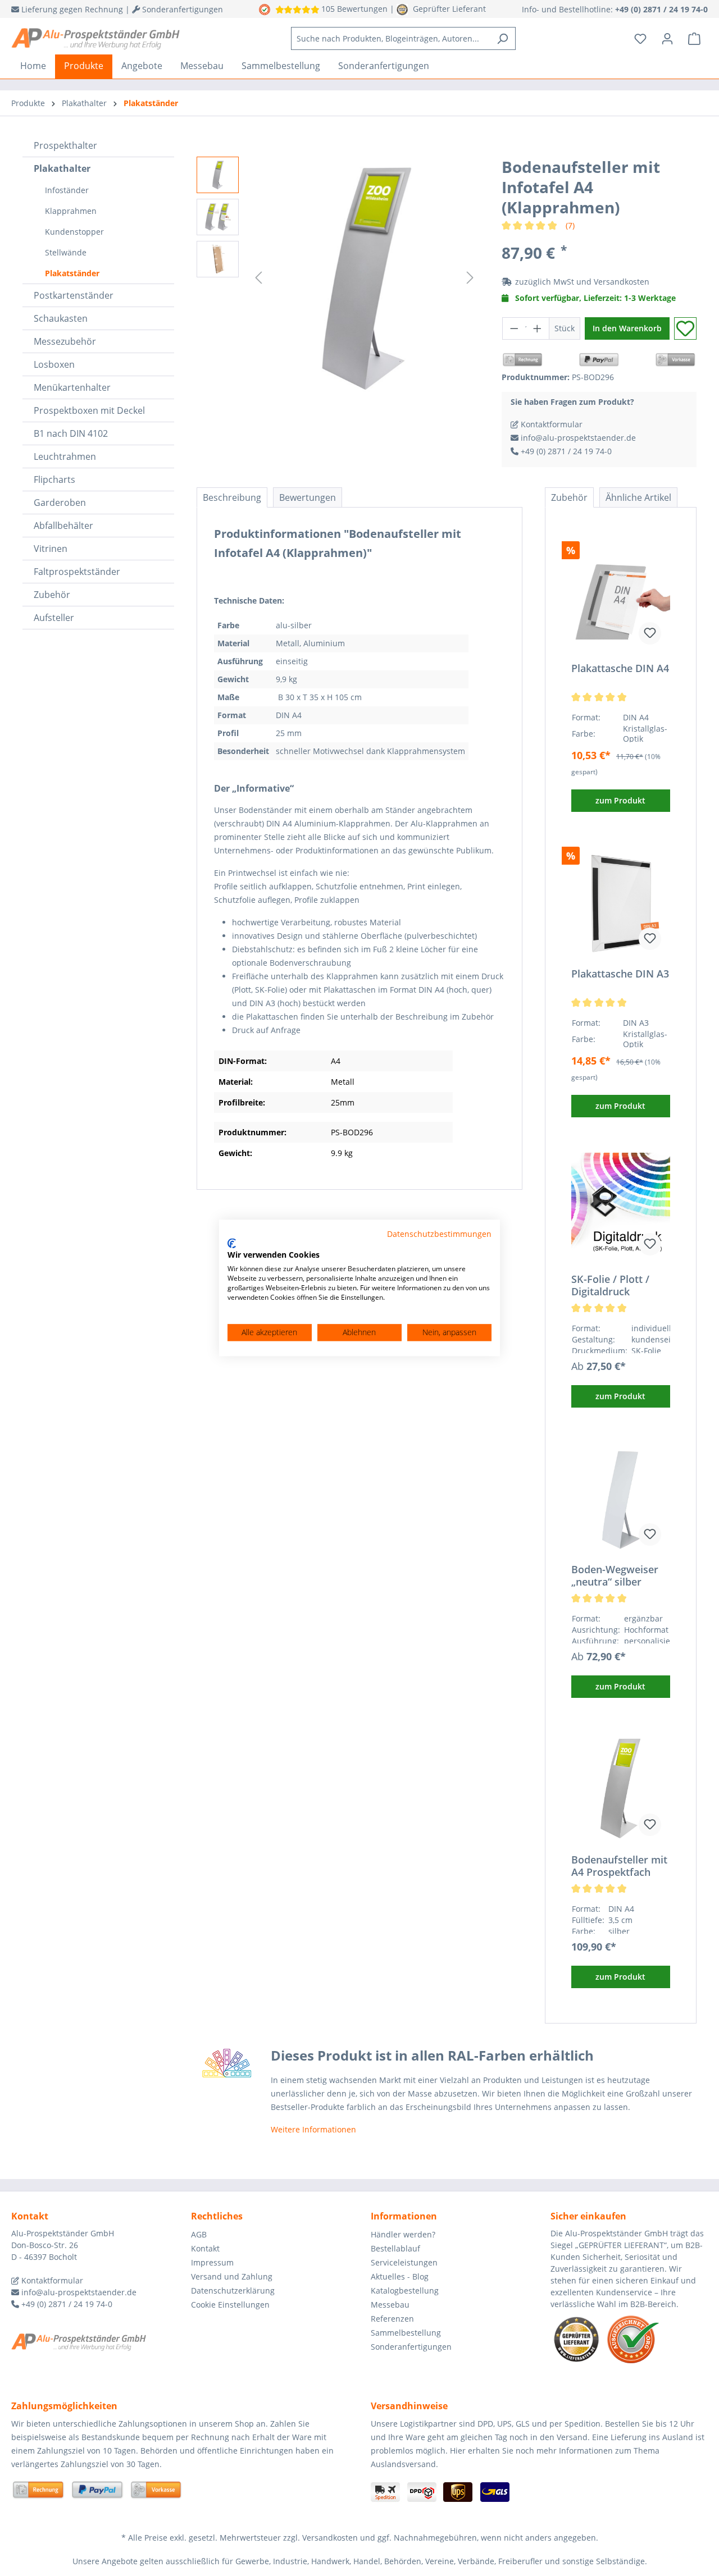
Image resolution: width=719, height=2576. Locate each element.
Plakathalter (62, 168)
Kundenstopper (74, 232)
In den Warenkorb (627, 328)
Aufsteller (54, 618)
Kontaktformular (550, 424)
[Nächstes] (470, 278)
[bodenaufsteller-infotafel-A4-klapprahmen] (365, 277)
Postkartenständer (74, 295)
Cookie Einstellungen (230, 2305)
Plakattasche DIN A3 (620, 974)
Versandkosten (622, 282)
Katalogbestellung (405, 2290)
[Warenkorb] (694, 39)
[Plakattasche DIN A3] (621, 903)
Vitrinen (51, 549)
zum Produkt (620, 800)
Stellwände (66, 252)
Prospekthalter (65, 145)
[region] (338, 277)
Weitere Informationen (313, 2129)
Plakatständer (72, 273)
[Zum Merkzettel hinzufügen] (685, 328)
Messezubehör (65, 341)
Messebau (390, 2305)
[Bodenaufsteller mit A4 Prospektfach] (621, 1789)
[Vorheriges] (258, 278)
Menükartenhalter (72, 387)
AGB (199, 2234)
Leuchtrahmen (65, 456)
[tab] (232, 497)
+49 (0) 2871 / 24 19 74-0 (565, 451)
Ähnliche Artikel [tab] (638, 497)
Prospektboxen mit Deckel (89, 410)
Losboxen (54, 364)
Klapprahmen (71, 211)
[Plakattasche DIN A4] (621, 597)
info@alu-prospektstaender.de (577, 438)
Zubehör (52, 595)
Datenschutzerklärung (233, 2290)
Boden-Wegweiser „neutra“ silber (615, 1575)
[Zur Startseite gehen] (95, 39)
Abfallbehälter (63, 526)
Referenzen (392, 2319)
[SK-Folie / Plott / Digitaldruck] (621, 1208)
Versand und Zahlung (232, 2276)
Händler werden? (403, 2234)
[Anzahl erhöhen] (538, 328)
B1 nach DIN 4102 (71, 433)
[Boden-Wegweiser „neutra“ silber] (621, 1499)
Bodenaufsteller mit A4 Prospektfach (619, 1866)
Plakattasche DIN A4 (620, 668)
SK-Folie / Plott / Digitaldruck (610, 1285)
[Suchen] (502, 38)
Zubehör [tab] (569, 497)
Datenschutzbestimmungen (439, 1234)
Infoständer (67, 190)
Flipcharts (54, 479)
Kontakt (205, 2248)
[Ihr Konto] (667, 39)
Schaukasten (61, 318)
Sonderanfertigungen (411, 2347)
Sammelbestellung (406, 2333)
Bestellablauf (395, 2248)
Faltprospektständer (77, 572)
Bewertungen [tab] (308, 497)
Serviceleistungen (404, 2262)
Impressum (212, 2262)
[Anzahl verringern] (514, 328)
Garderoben (60, 503)
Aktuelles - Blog (400, 2276)
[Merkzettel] (640, 39)
